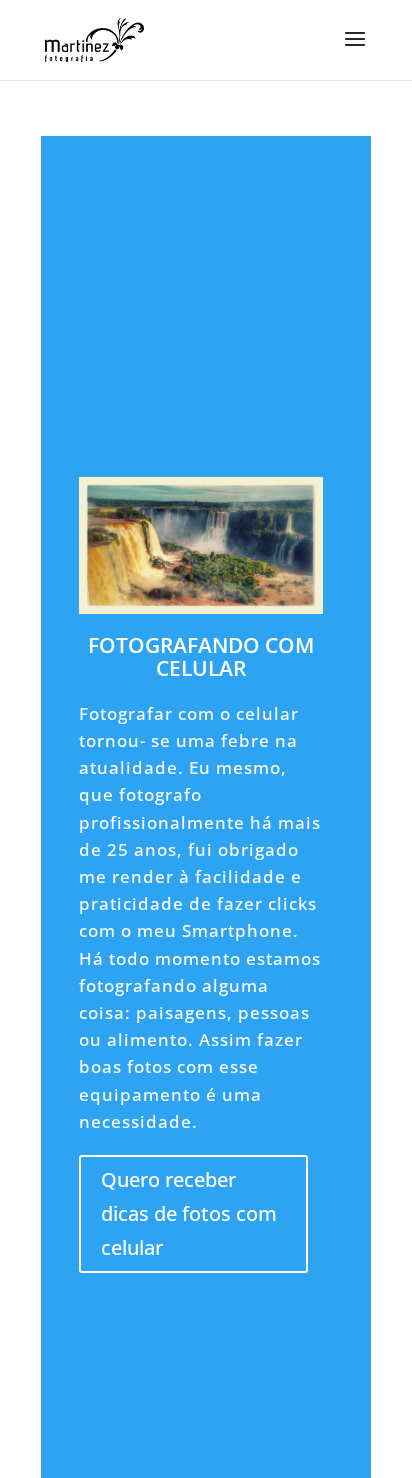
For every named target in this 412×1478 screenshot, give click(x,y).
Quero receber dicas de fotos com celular (189, 1213)
